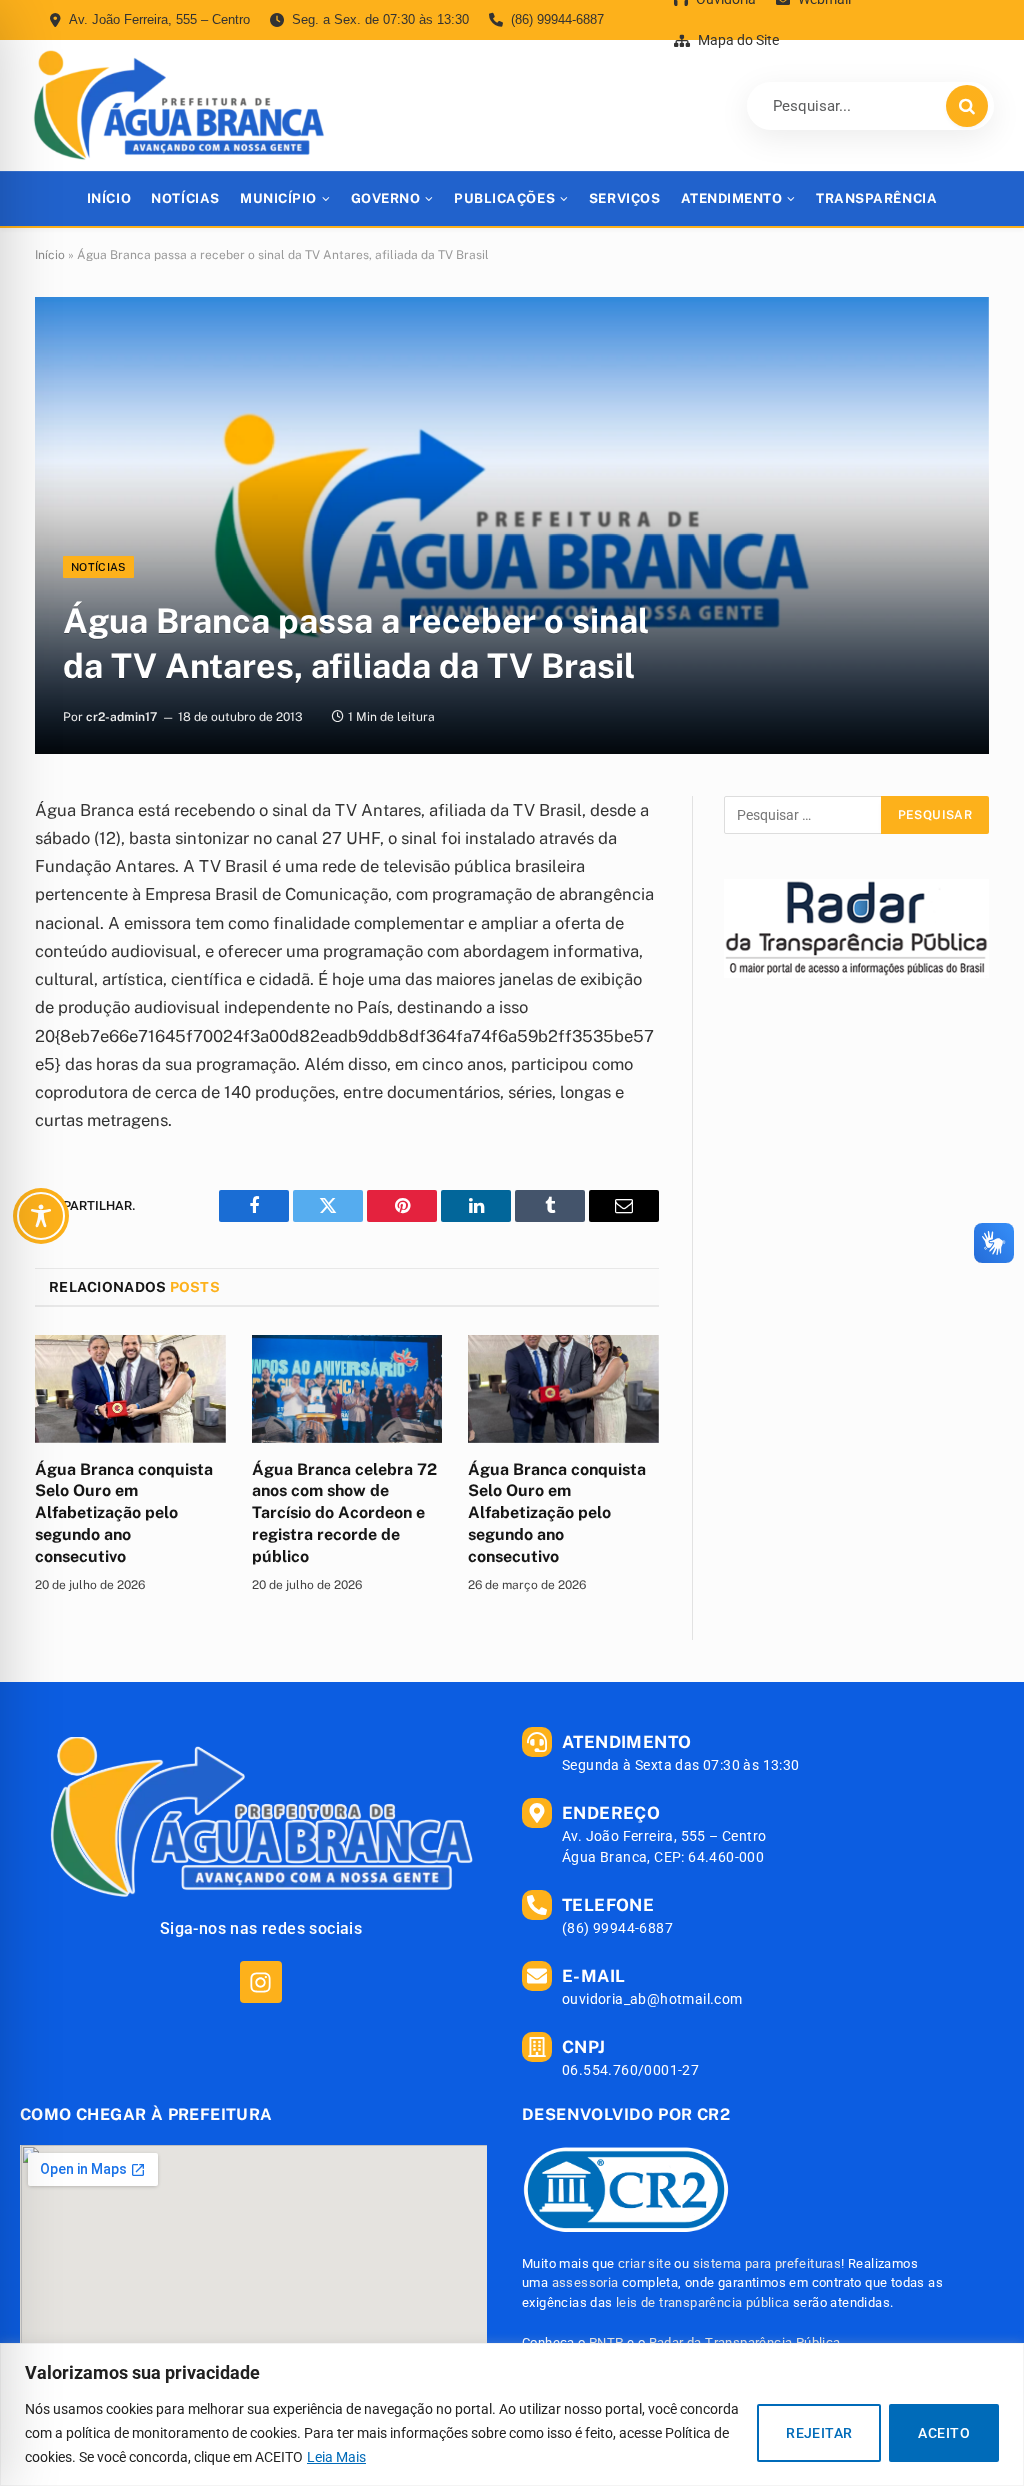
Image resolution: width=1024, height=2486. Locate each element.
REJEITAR (819, 2433)
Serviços (624, 198)
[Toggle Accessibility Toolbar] (41, 1216)
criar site (644, 2263)
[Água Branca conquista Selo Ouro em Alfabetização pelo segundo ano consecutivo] (130, 1388)
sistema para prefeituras (767, 2263)
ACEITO (944, 2433)
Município (278, 198)
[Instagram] (260, 1981)
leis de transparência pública (703, 2302)
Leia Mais (336, 2457)
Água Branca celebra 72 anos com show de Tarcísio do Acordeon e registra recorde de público (344, 1513)
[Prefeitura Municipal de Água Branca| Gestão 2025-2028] (178, 105)
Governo (386, 198)
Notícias (185, 198)
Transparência (876, 198)
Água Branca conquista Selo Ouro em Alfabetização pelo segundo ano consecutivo (124, 1513)
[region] (512, 2414)
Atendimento (732, 198)
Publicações (504, 198)
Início (109, 198)
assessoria (585, 2282)
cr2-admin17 (121, 717)
